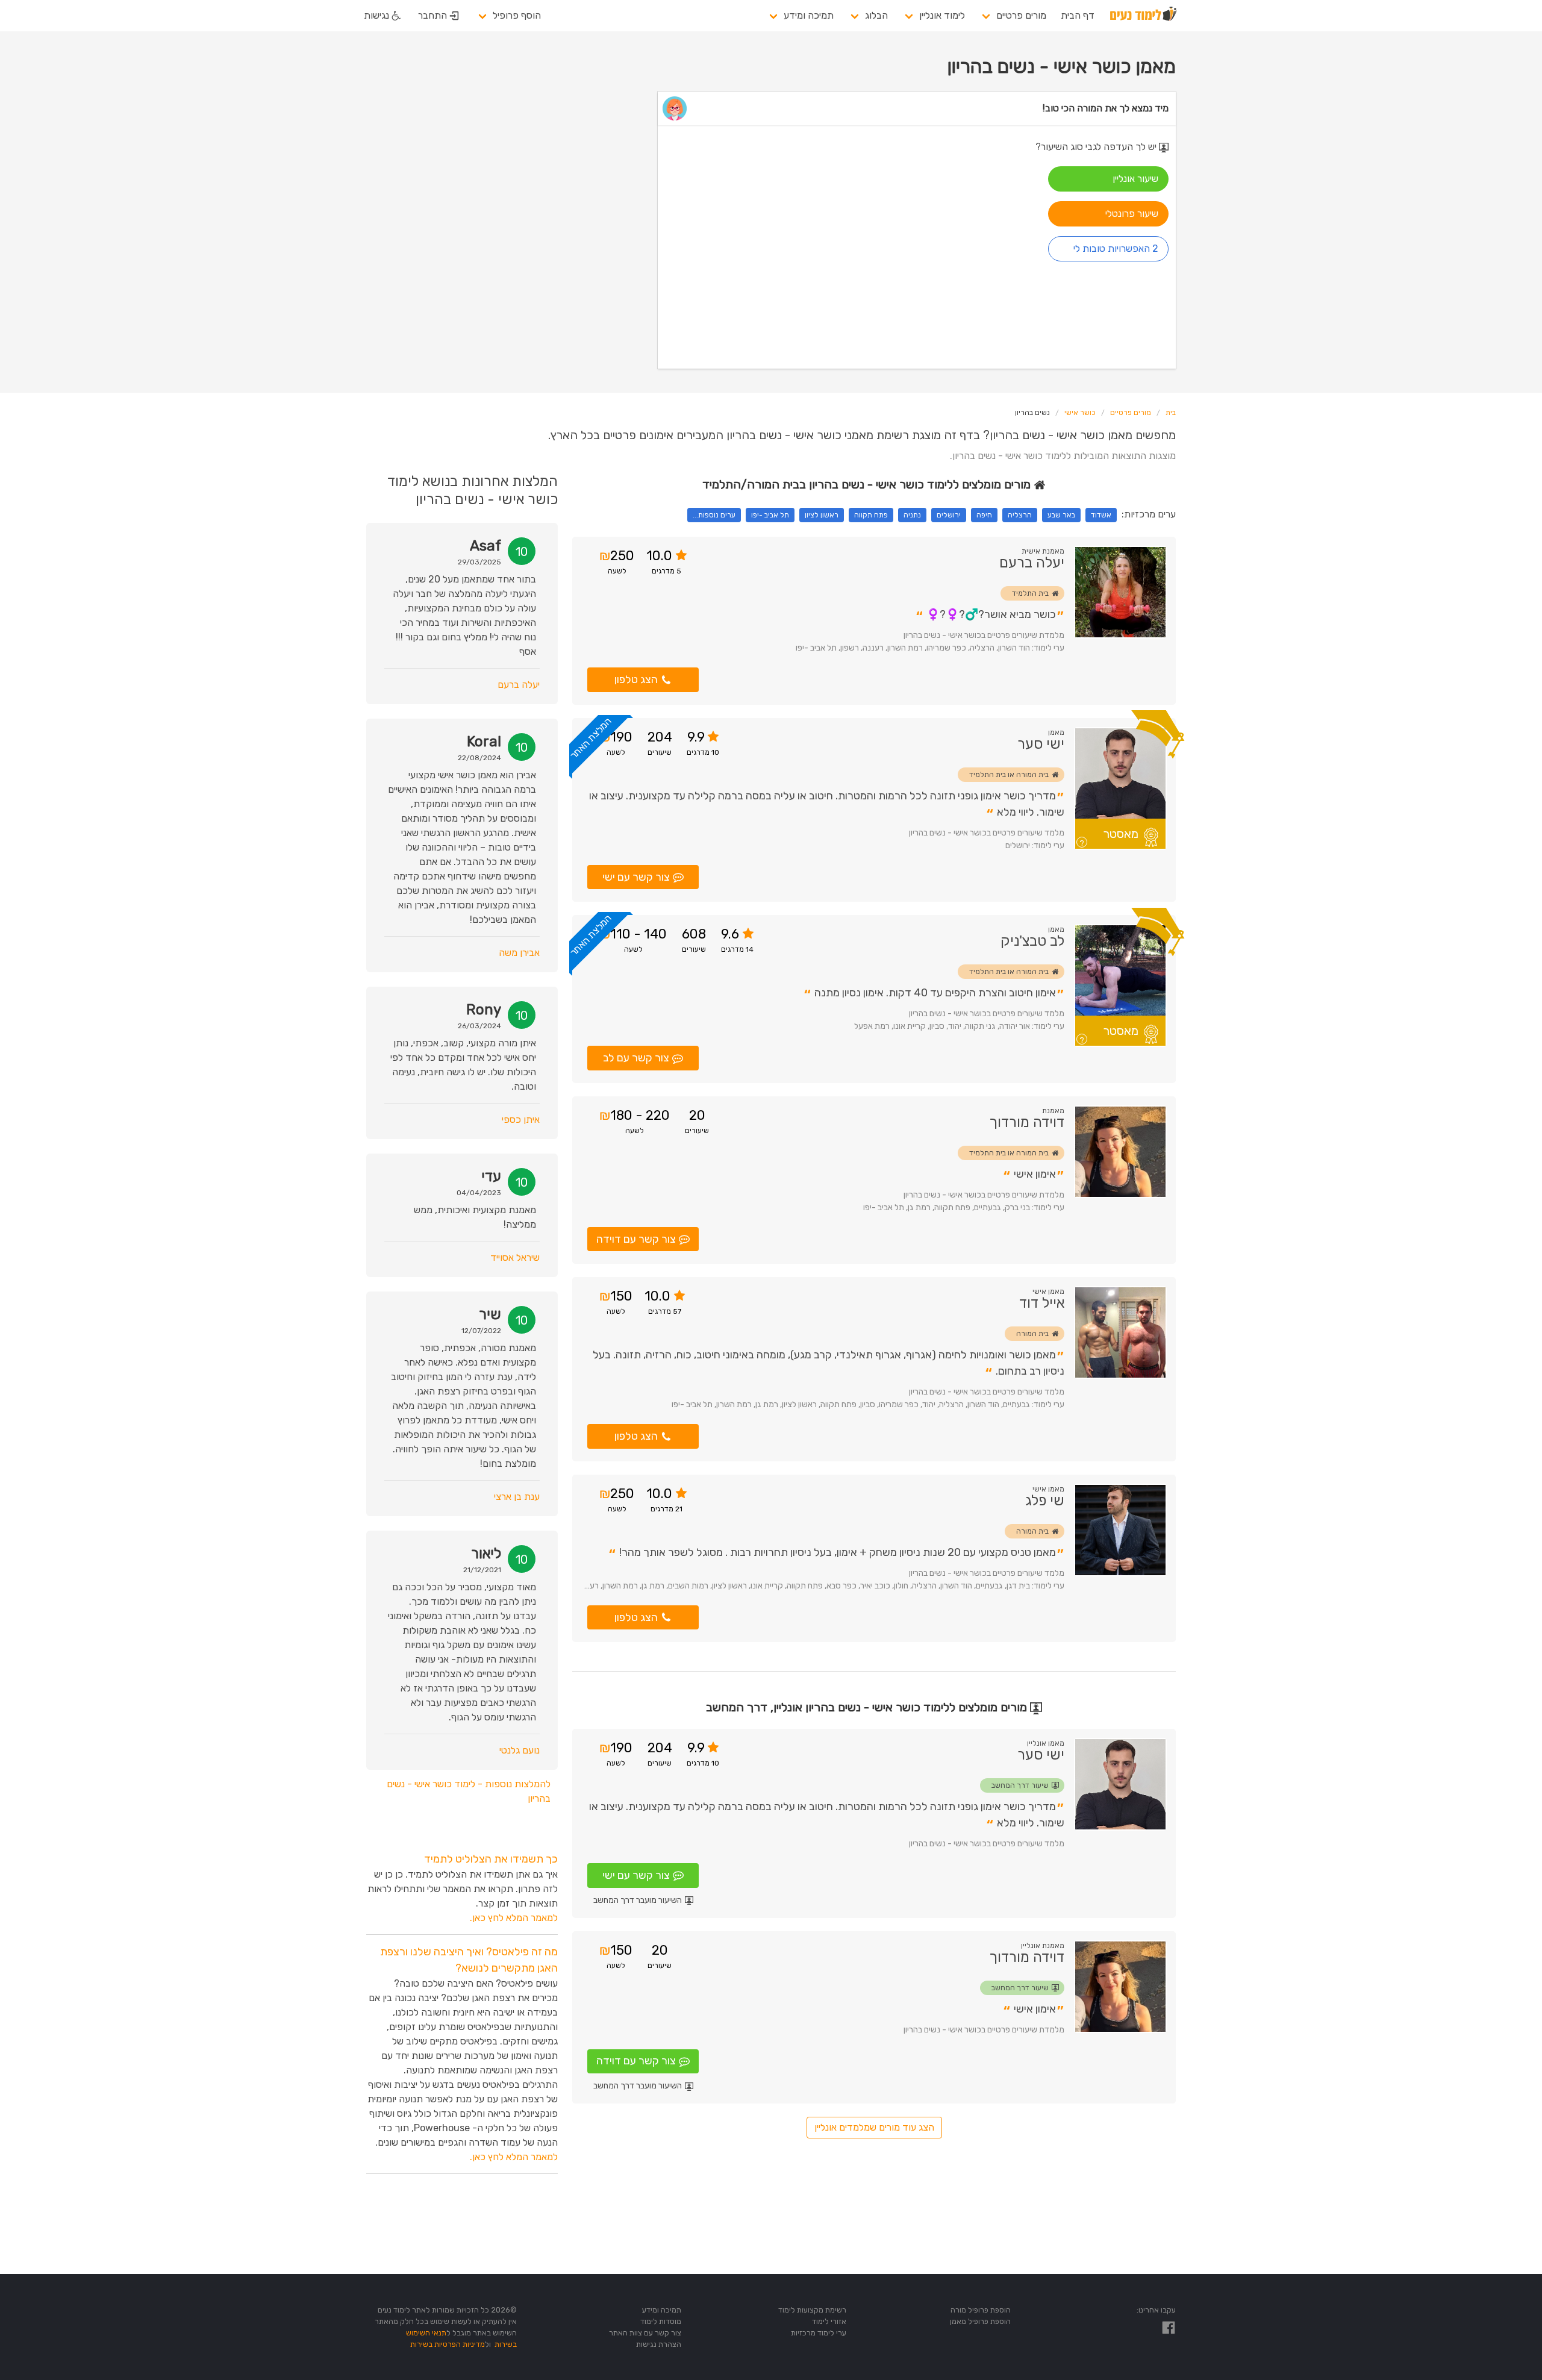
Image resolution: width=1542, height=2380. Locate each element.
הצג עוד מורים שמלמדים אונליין (874, 2127)
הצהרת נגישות (659, 2344)
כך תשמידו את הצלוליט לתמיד (491, 1859)
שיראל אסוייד (515, 1257)
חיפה (984, 515)
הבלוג (876, 15)
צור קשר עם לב (636, 1058)
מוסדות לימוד (661, 2321)
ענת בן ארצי (517, 1497)
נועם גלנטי (520, 1750)
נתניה (912, 515)
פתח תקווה (871, 515)
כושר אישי (1080, 413)
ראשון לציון (822, 515)
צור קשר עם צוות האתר (645, 2333)
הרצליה (1020, 515)
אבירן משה (519, 953)
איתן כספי (521, 1120)
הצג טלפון (636, 679)
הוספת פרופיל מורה (981, 2310)
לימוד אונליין (942, 15)
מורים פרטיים (1021, 15)
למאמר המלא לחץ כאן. (514, 1918)
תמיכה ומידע (809, 15)
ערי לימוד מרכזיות (819, 2333)
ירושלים (949, 515)
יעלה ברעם (519, 685)
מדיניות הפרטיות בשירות (448, 2344)
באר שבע (1061, 515)
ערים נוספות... (714, 515)
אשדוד (1101, 515)
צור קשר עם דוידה (636, 1239)
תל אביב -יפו (770, 515)
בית (1171, 413)
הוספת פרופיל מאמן (980, 2321)
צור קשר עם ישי (636, 877)
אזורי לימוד (829, 2321)
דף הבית (1078, 15)
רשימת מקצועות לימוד (812, 2310)
